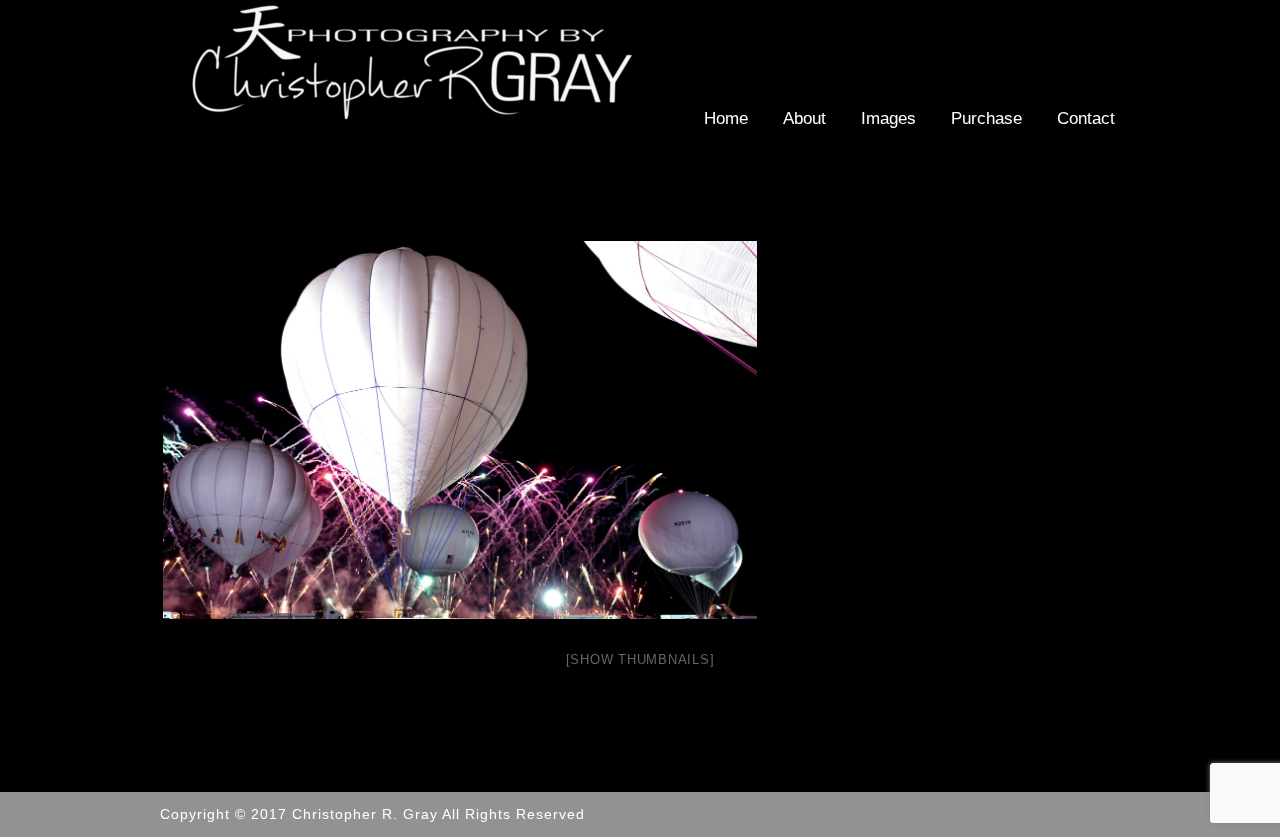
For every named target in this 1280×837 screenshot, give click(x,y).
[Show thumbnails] (640, 659)
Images (888, 118)
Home (726, 118)
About (804, 118)
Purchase (986, 118)
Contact (1086, 118)
